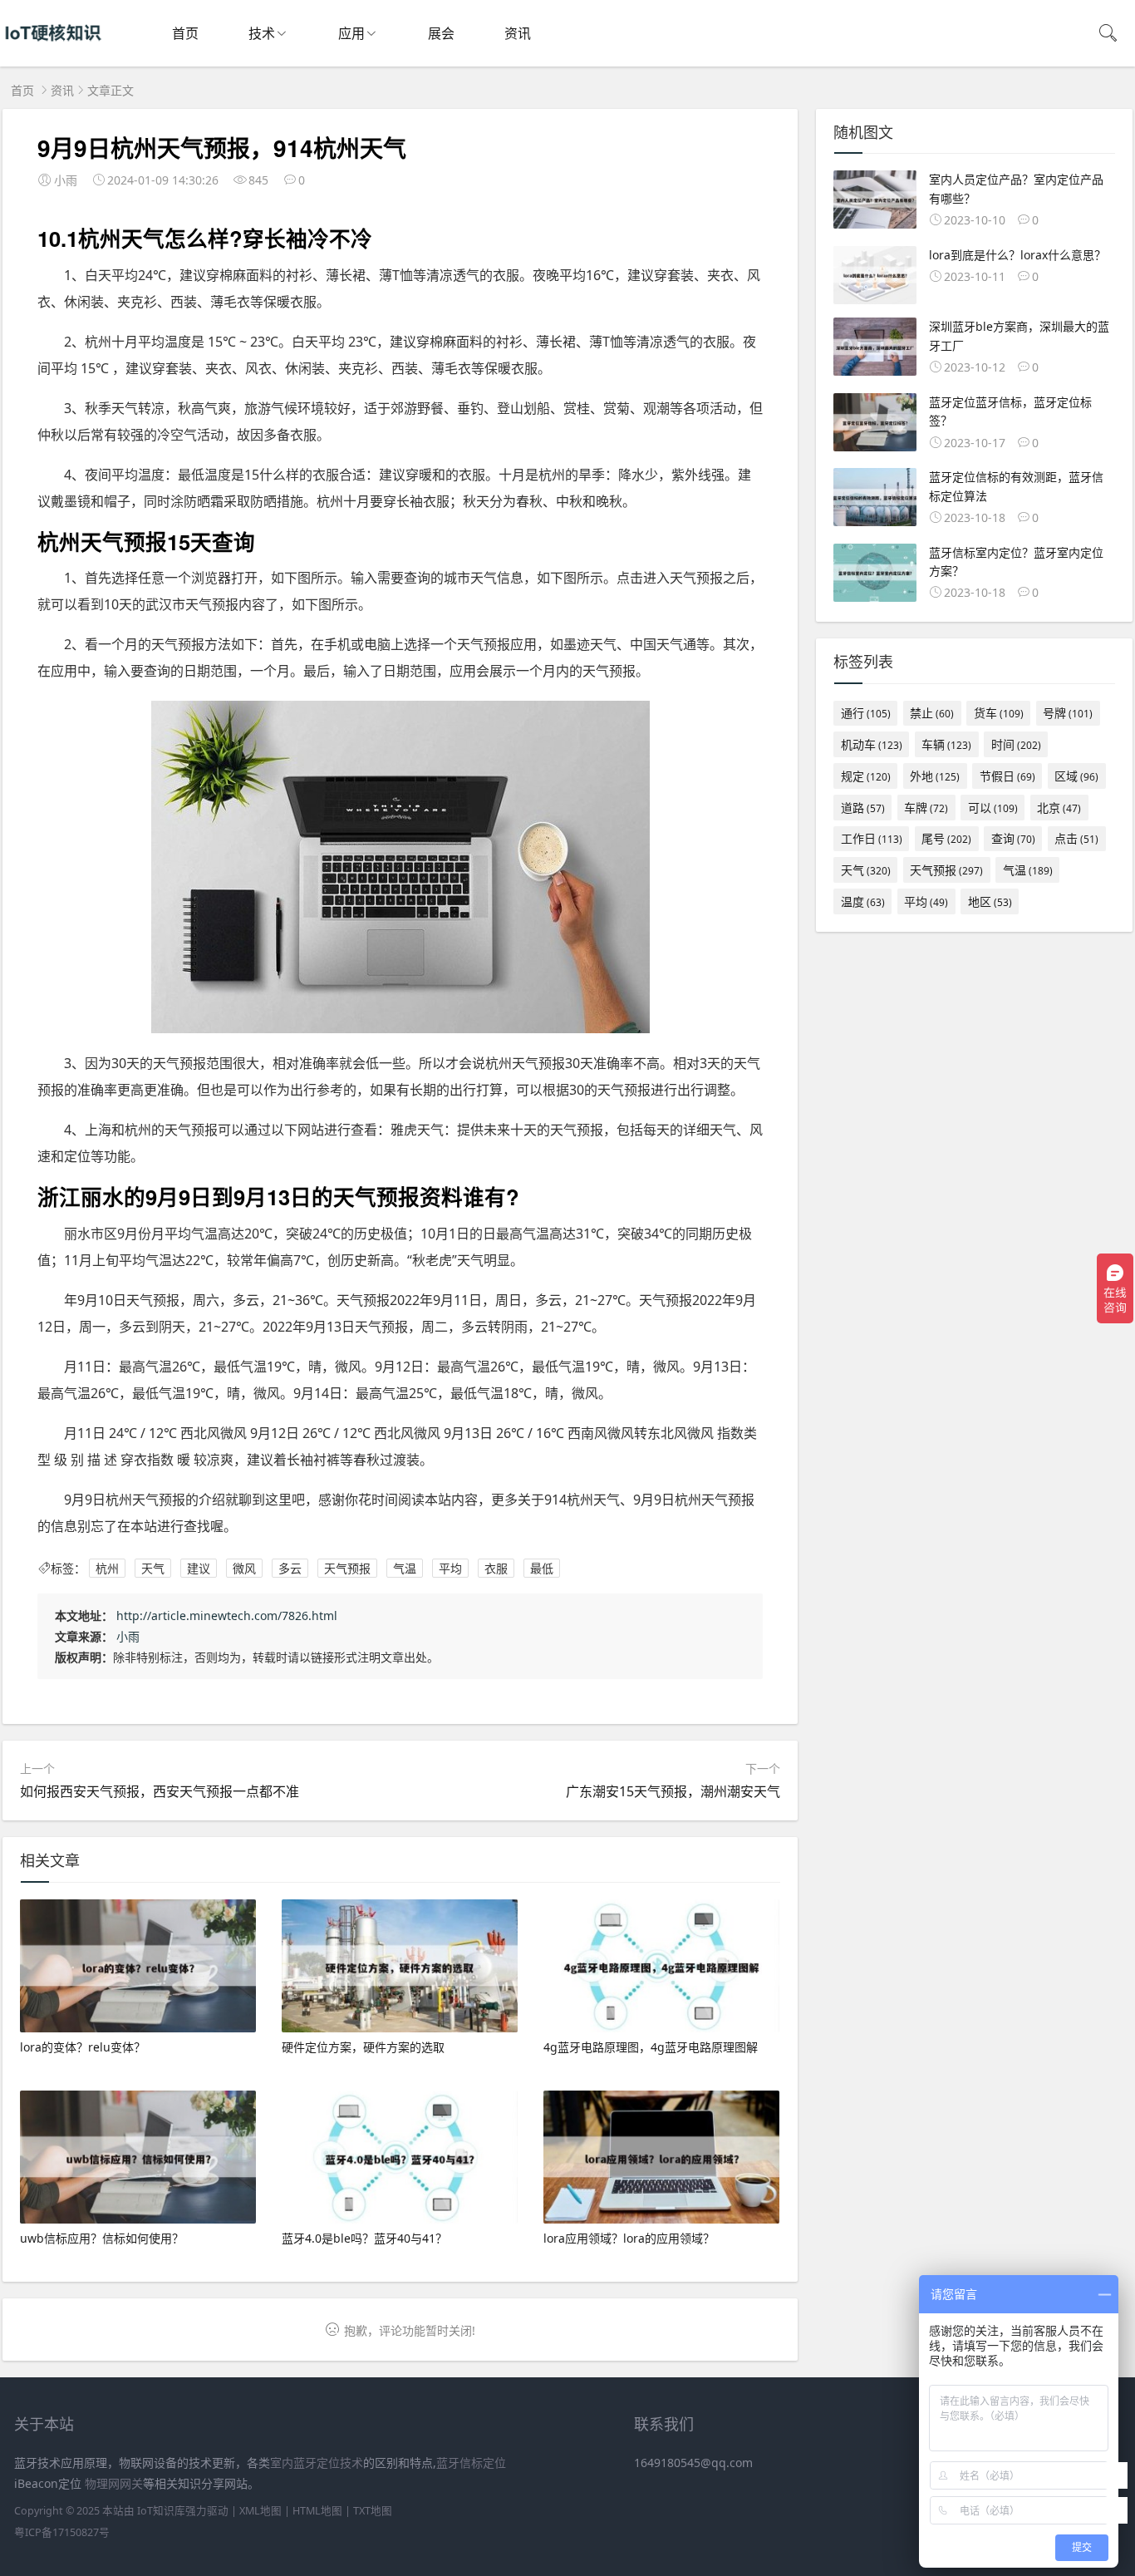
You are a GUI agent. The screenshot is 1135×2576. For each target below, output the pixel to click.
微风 (244, 1568)
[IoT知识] (53, 50)
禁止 (932, 713)
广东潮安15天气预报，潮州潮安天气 (673, 1791)
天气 (153, 1568)
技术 (262, 33)
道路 (863, 808)
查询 (1013, 838)
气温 (405, 1568)
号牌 (1068, 713)
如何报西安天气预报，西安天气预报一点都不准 (160, 1791)
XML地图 (260, 2511)
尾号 (946, 838)
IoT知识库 (161, 2511)
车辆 (946, 744)
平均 (450, 1568)
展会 (441, 33)
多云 (290, 1568)
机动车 (872, 744)
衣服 (496, 1568)
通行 (866, 713)
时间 (1016, 744)
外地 (935, 776)
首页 (185, 33)
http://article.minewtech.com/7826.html (227, 1616)
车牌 (926, 808)
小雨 (128, 1636)
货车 (999, 713)
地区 (990, 901)
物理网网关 (114, 2483)
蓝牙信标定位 (471, 2463)
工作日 (872, 838)
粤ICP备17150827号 (62, 2532)
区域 (1076, 776)
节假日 (1007, 776)
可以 (993, 808)
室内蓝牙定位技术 (317, 2463)
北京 (1059, 808)
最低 (542, 1568)
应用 (351, 33)
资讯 (518, 33)
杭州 (107, 1568)
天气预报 (347, 1568)
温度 (863, 901)
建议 (199, 1568)
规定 (866, 776)
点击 (1076, 838)
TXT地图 (373, 2511)
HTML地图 (317, 2511)
